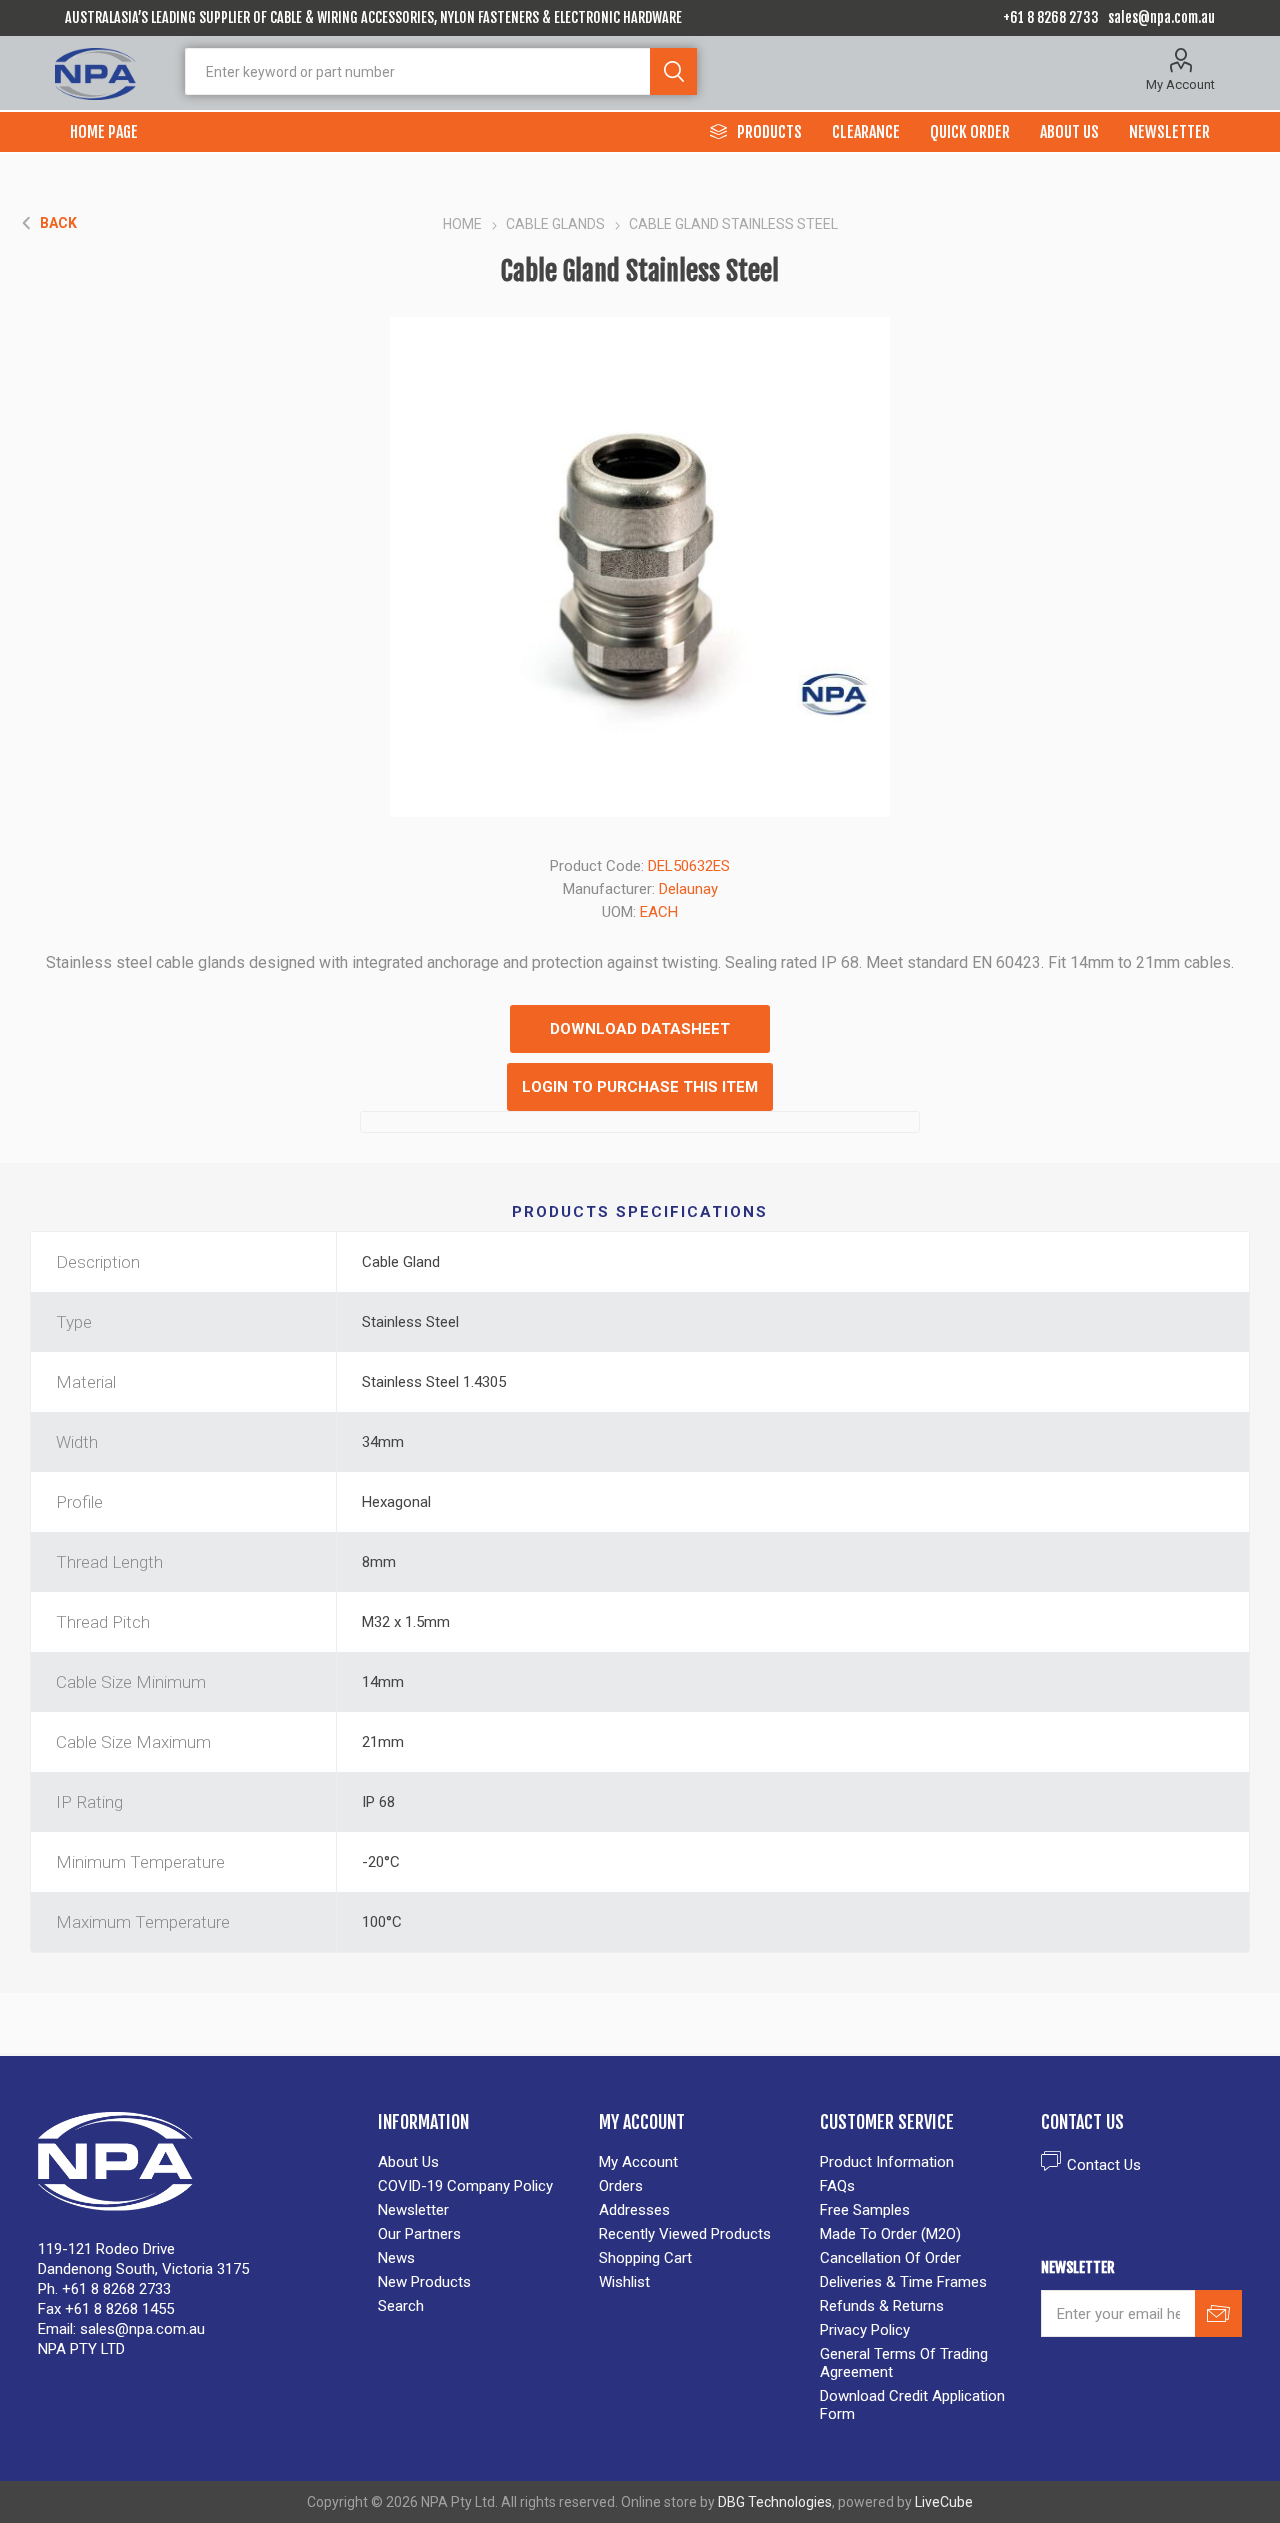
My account (638, 2162)
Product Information (887, 2162)
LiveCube (944, 2502)
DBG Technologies (775, 2502)
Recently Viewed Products (685, 2234)
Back (58, 223)
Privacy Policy (865, 2330)
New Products (424, 2282)
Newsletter (413, 2210)
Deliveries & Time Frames (903, 2282)
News (396, 2258)
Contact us (1104, 2165)
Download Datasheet (640, 1029)
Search (673, 71)
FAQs (837, 2186)
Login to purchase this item (640, 1087)
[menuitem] (478, 2162)
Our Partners (419, 2234)
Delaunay (688, 889)
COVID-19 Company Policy (465, 2186)
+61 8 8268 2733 (1051, 17)
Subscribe (1218, 2313)
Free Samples (865, 2210)
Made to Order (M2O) (890, 2234)
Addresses (634, 2210)
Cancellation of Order (890, 2258)
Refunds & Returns (882, 2306)
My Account (1180, 84)
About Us (408, 2162)
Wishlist (624, 2282)
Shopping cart (645, 2258)
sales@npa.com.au (1161, 17)
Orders (621, 2186)
